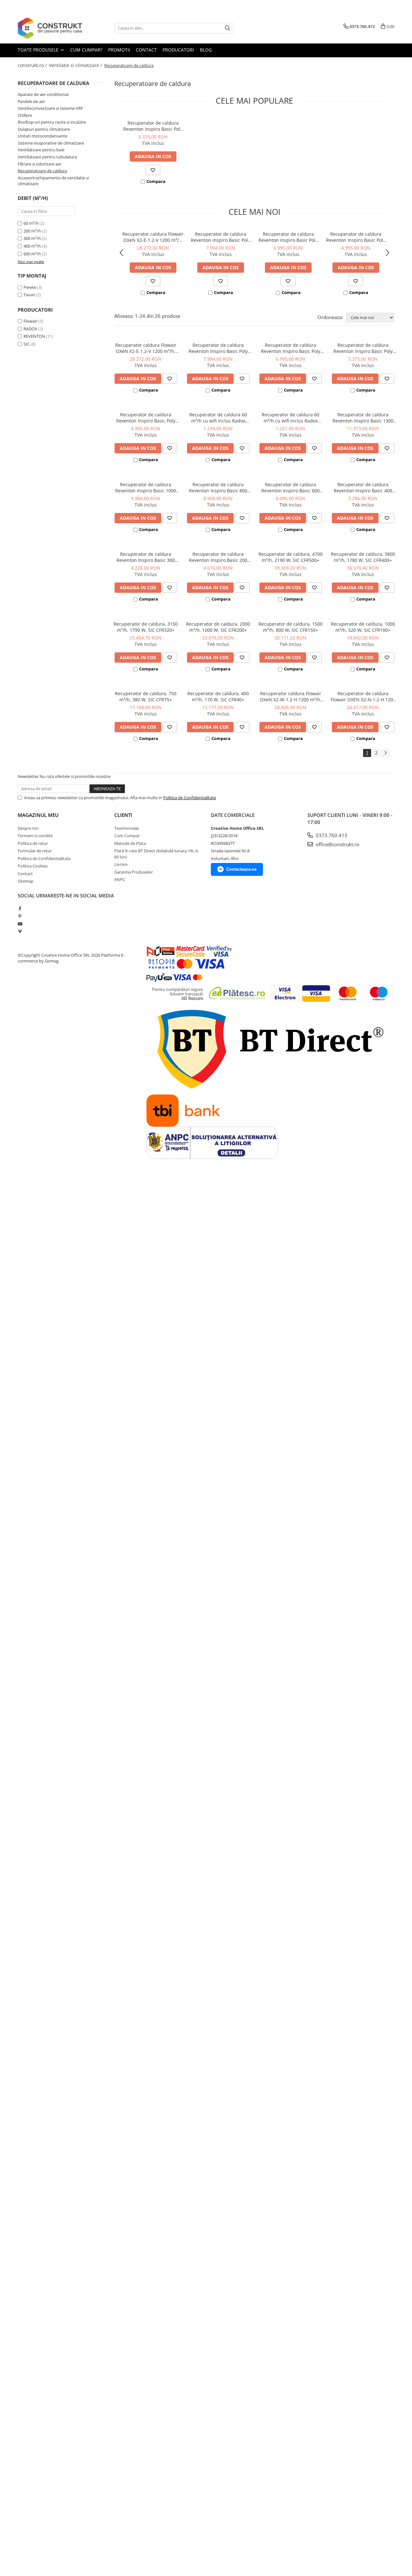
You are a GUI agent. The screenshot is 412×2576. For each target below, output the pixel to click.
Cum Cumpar (127, 836)
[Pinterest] (20, 916)
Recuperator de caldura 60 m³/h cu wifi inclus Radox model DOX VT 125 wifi (218, 418)
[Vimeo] (20, 931)
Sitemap (26, 881)
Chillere (25, 115)
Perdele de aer (31, 101)
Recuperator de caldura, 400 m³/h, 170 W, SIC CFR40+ (218, 696)
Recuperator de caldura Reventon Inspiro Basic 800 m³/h (218, 488)
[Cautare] (228, 28)
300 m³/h (32, 238)
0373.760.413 (331, 835)
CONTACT (146, 50)
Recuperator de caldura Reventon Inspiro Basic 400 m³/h (363, 488)
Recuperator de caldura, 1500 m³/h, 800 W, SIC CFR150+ (290, 627)
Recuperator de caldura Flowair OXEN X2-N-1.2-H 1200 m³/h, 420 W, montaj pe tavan (363, 696)
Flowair (30, 321)
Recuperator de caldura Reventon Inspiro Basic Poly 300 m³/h (153, 126)
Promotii (119, 50)
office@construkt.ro (337, 844)
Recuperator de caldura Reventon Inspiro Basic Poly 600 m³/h (220, 237)
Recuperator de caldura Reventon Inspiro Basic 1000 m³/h (146, 488)
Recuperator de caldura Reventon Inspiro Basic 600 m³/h (290, 488)
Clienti (123, 815)
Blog (206, 50)
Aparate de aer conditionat (43, 94)
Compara (156, 181)
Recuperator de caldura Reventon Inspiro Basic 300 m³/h (146, 557)
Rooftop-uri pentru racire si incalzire (52, 122)
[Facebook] (20, 908)
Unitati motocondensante (42, 136)
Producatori (178, 50)
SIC (27, 344)
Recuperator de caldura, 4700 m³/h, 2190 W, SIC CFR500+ (290, 557)
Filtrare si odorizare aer (40, 164)
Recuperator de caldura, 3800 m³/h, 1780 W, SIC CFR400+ (363, 557)
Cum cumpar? (86, 50)
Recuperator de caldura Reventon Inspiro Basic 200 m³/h (218, 557)
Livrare (121, 864)
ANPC (120, 879)
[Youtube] (20, 924)
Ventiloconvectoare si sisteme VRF (50, 108)
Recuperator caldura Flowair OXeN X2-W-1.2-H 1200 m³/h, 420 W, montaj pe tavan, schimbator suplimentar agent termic (291, 696)
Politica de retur (33, 843)
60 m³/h (31, 223)
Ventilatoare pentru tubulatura (47, 157)
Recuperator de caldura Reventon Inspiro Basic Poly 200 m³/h (356, 237)
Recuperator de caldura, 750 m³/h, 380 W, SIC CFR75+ (146, 696)
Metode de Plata (130, 843)
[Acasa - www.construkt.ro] (50, 28)
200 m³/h (32, 231)
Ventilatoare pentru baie (41, 150)
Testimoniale (126, 828)
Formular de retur (35, 851)
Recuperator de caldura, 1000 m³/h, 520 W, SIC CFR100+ (363, 627)
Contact (25, 874)
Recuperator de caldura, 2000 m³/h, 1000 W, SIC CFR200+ (218, 627)
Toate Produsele (39, 50)
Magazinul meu (38, 815)
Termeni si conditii (35, 836)
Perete (30, 287)
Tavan (29, 295)
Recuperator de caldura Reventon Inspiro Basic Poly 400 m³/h (288, 237)
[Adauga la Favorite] (153, 170)
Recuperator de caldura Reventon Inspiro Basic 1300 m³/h (363, 418)
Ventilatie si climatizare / (76, 65)
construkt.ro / (33, 65)
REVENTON (34, 336)
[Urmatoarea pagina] (385, 753)
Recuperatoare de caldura (42, 171)
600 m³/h (32, 254)
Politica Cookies (33, 866)
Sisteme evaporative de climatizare (51, 143)
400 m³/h (32, 246)
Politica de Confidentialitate (190, 798)
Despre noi (28, 828)
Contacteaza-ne (241, 869)
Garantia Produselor (134, 872)
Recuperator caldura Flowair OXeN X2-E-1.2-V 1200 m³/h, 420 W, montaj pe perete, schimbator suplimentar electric (153, 237)
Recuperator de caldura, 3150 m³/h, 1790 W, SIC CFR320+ (146, 627)
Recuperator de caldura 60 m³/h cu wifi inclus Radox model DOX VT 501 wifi (290, 418)
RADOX (30, 329)
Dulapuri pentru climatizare (44, 129)
